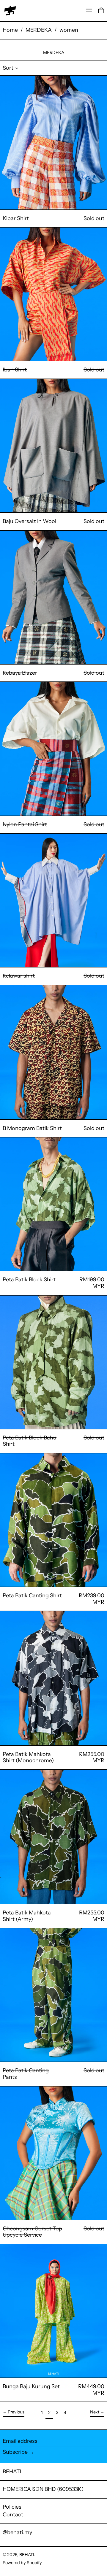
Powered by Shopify (22, 2563)
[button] (101, 11)
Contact (13, 2515)
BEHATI (12, 2472)
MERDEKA (39, 30)
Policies (12, 2507)
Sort (8, 68)
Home (10, 30)
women (69, 30)
